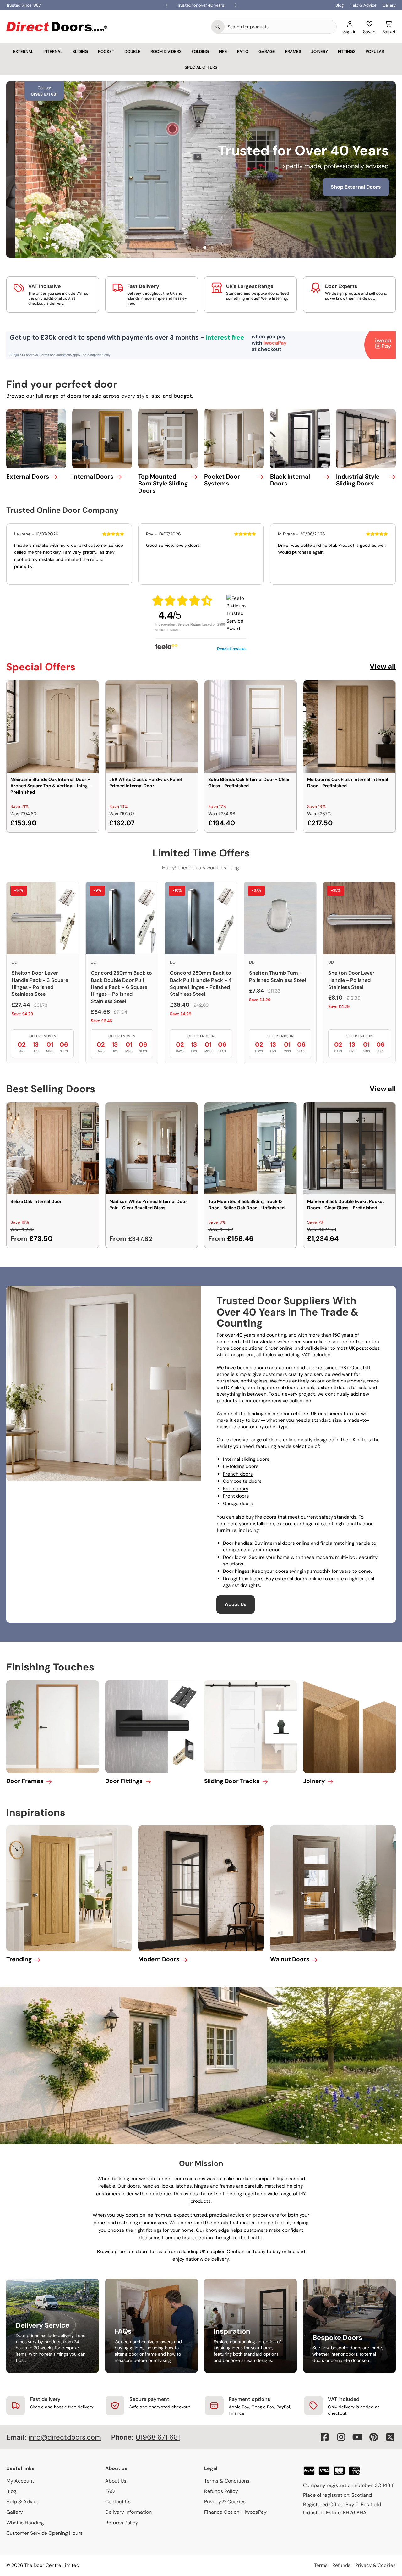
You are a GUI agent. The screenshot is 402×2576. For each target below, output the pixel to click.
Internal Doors (93, 476)
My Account (20, 2481)
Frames (293, 51)
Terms (321, 2565)
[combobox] (280, 27)
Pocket (106, 51)
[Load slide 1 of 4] (190, 247)
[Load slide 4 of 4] (212, 247)
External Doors (28, 476)
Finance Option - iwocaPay (235, 2512)
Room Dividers (166, 51)
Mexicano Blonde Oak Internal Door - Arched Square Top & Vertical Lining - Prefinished (51, 786)
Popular (375, 51)
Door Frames (25, 1781)
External (23, 51)
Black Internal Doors (290, 480)
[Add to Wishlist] (90, 689)
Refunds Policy (221, 2491)
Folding (200, 51)
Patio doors (236, 1489)
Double (132, 51)
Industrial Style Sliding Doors (358, 480)
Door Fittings (124, 1781)
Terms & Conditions (227, 2481)
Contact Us (118, 2502)
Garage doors (238, 1504)
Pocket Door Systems (222, 480)
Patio (243, 51)
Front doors (236, 1496)
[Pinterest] (374, 2437)
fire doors (266, 1517)
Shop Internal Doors (177, 196)
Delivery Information (128, 2512)
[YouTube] (357, 2437)
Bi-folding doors (241, 1466)
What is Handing (25, 2523)
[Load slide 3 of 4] (205, 247)
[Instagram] (341, 2437)
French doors (238, 1474)
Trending (19, 1959)
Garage (267, 51)
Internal (53, 51)
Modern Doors (159, 1959)
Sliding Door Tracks (232, 1781)
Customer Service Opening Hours (44, 2533)
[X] (390, 2437)
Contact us (239, 2252)
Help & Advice (363, 5)
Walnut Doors (290, 1959)
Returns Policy (122, 2523)
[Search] (218, 27)
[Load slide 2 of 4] (197, 247)
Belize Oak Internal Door (36, 1201)
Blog (340, 5)
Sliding (80, 51)
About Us (236, 1604)
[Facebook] (325, 2437)
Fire (223, 51)
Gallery (389, 5)
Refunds (341, 2565)
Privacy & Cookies (225, 2502)
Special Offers (201, 67)
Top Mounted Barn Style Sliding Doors (163, 484)
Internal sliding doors (246, 1459)
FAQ (110, 2491)
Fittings (347, 51)
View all (383, 666)
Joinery (320, 51)
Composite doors (242, 1481)
